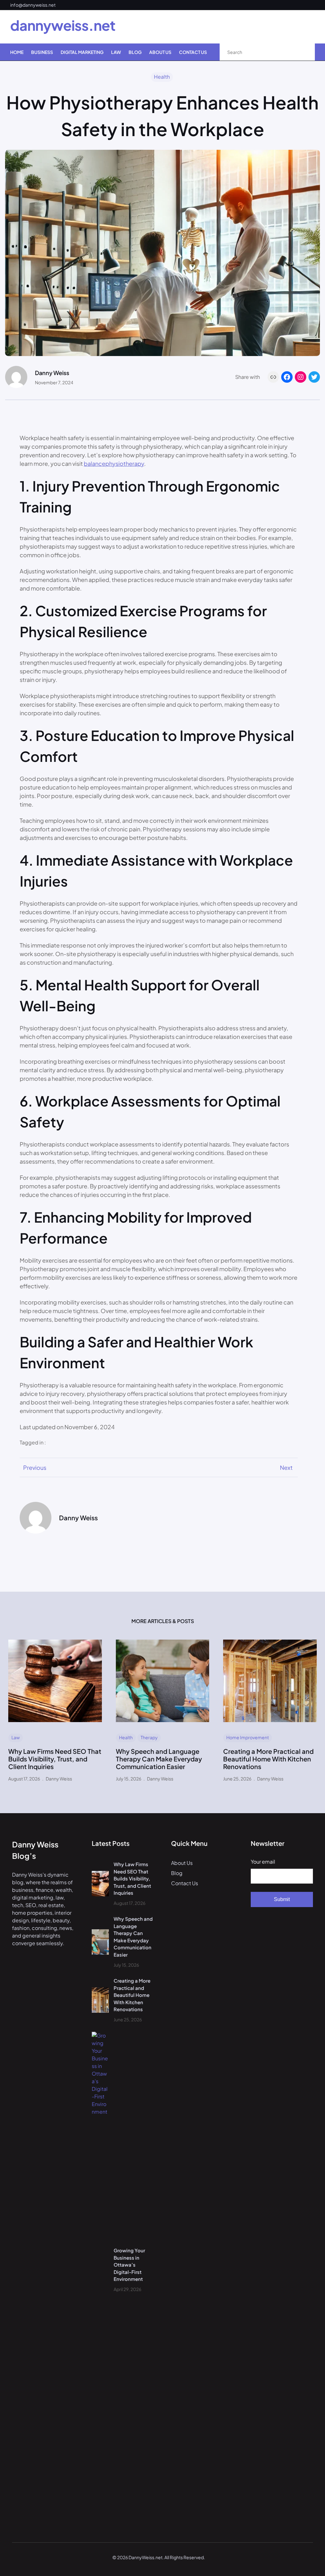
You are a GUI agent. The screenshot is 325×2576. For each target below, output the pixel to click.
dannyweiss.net (63, 25)
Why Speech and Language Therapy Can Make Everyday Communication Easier (159, 1759)
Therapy (149, 1737)
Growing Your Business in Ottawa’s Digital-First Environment (129, 2265)
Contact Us (185, 1883)
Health (162, 77)
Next (286, 1467)
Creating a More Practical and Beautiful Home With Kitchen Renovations (268, 1759)
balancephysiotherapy (114, 463)
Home (17, 52)
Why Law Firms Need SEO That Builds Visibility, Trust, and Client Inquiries (55, 1759)
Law (16, 1737)
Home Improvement (248, 1737)
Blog (177, 1873)
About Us (182, 1863)
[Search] (303, 52)
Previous (35, 1467)
